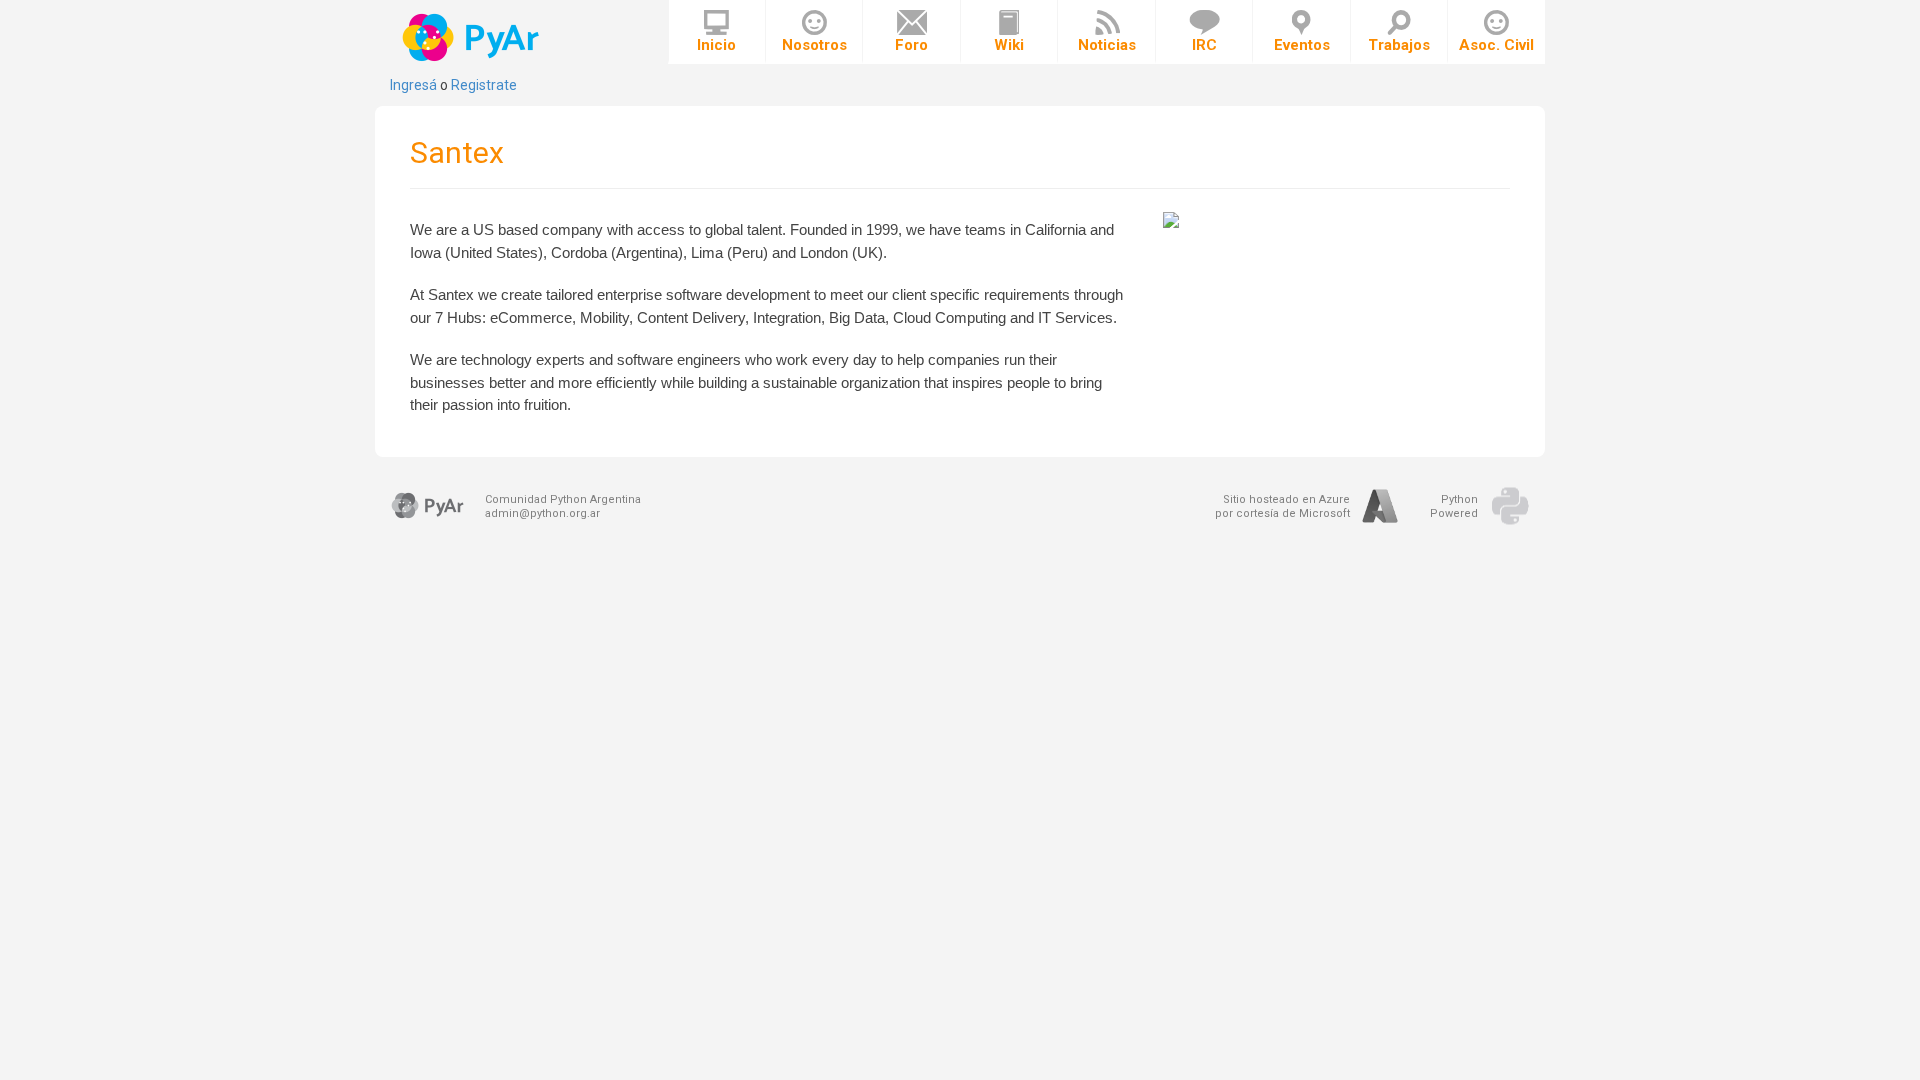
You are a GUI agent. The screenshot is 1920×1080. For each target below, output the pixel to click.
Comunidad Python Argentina (563, 499)
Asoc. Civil (1496, 45)
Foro (911, 45)
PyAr (472, 37)
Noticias (1107, 45)
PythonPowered (1454, 506)
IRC (1204, 45)
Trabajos (1399, 45)
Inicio (716, 45)
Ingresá (413, 85)
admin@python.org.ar (542, 513)
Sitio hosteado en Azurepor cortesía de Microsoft (1282, 506)
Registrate (484, 85)
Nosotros (814, 45)
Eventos (1302, 45)
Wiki (1009, 45)
